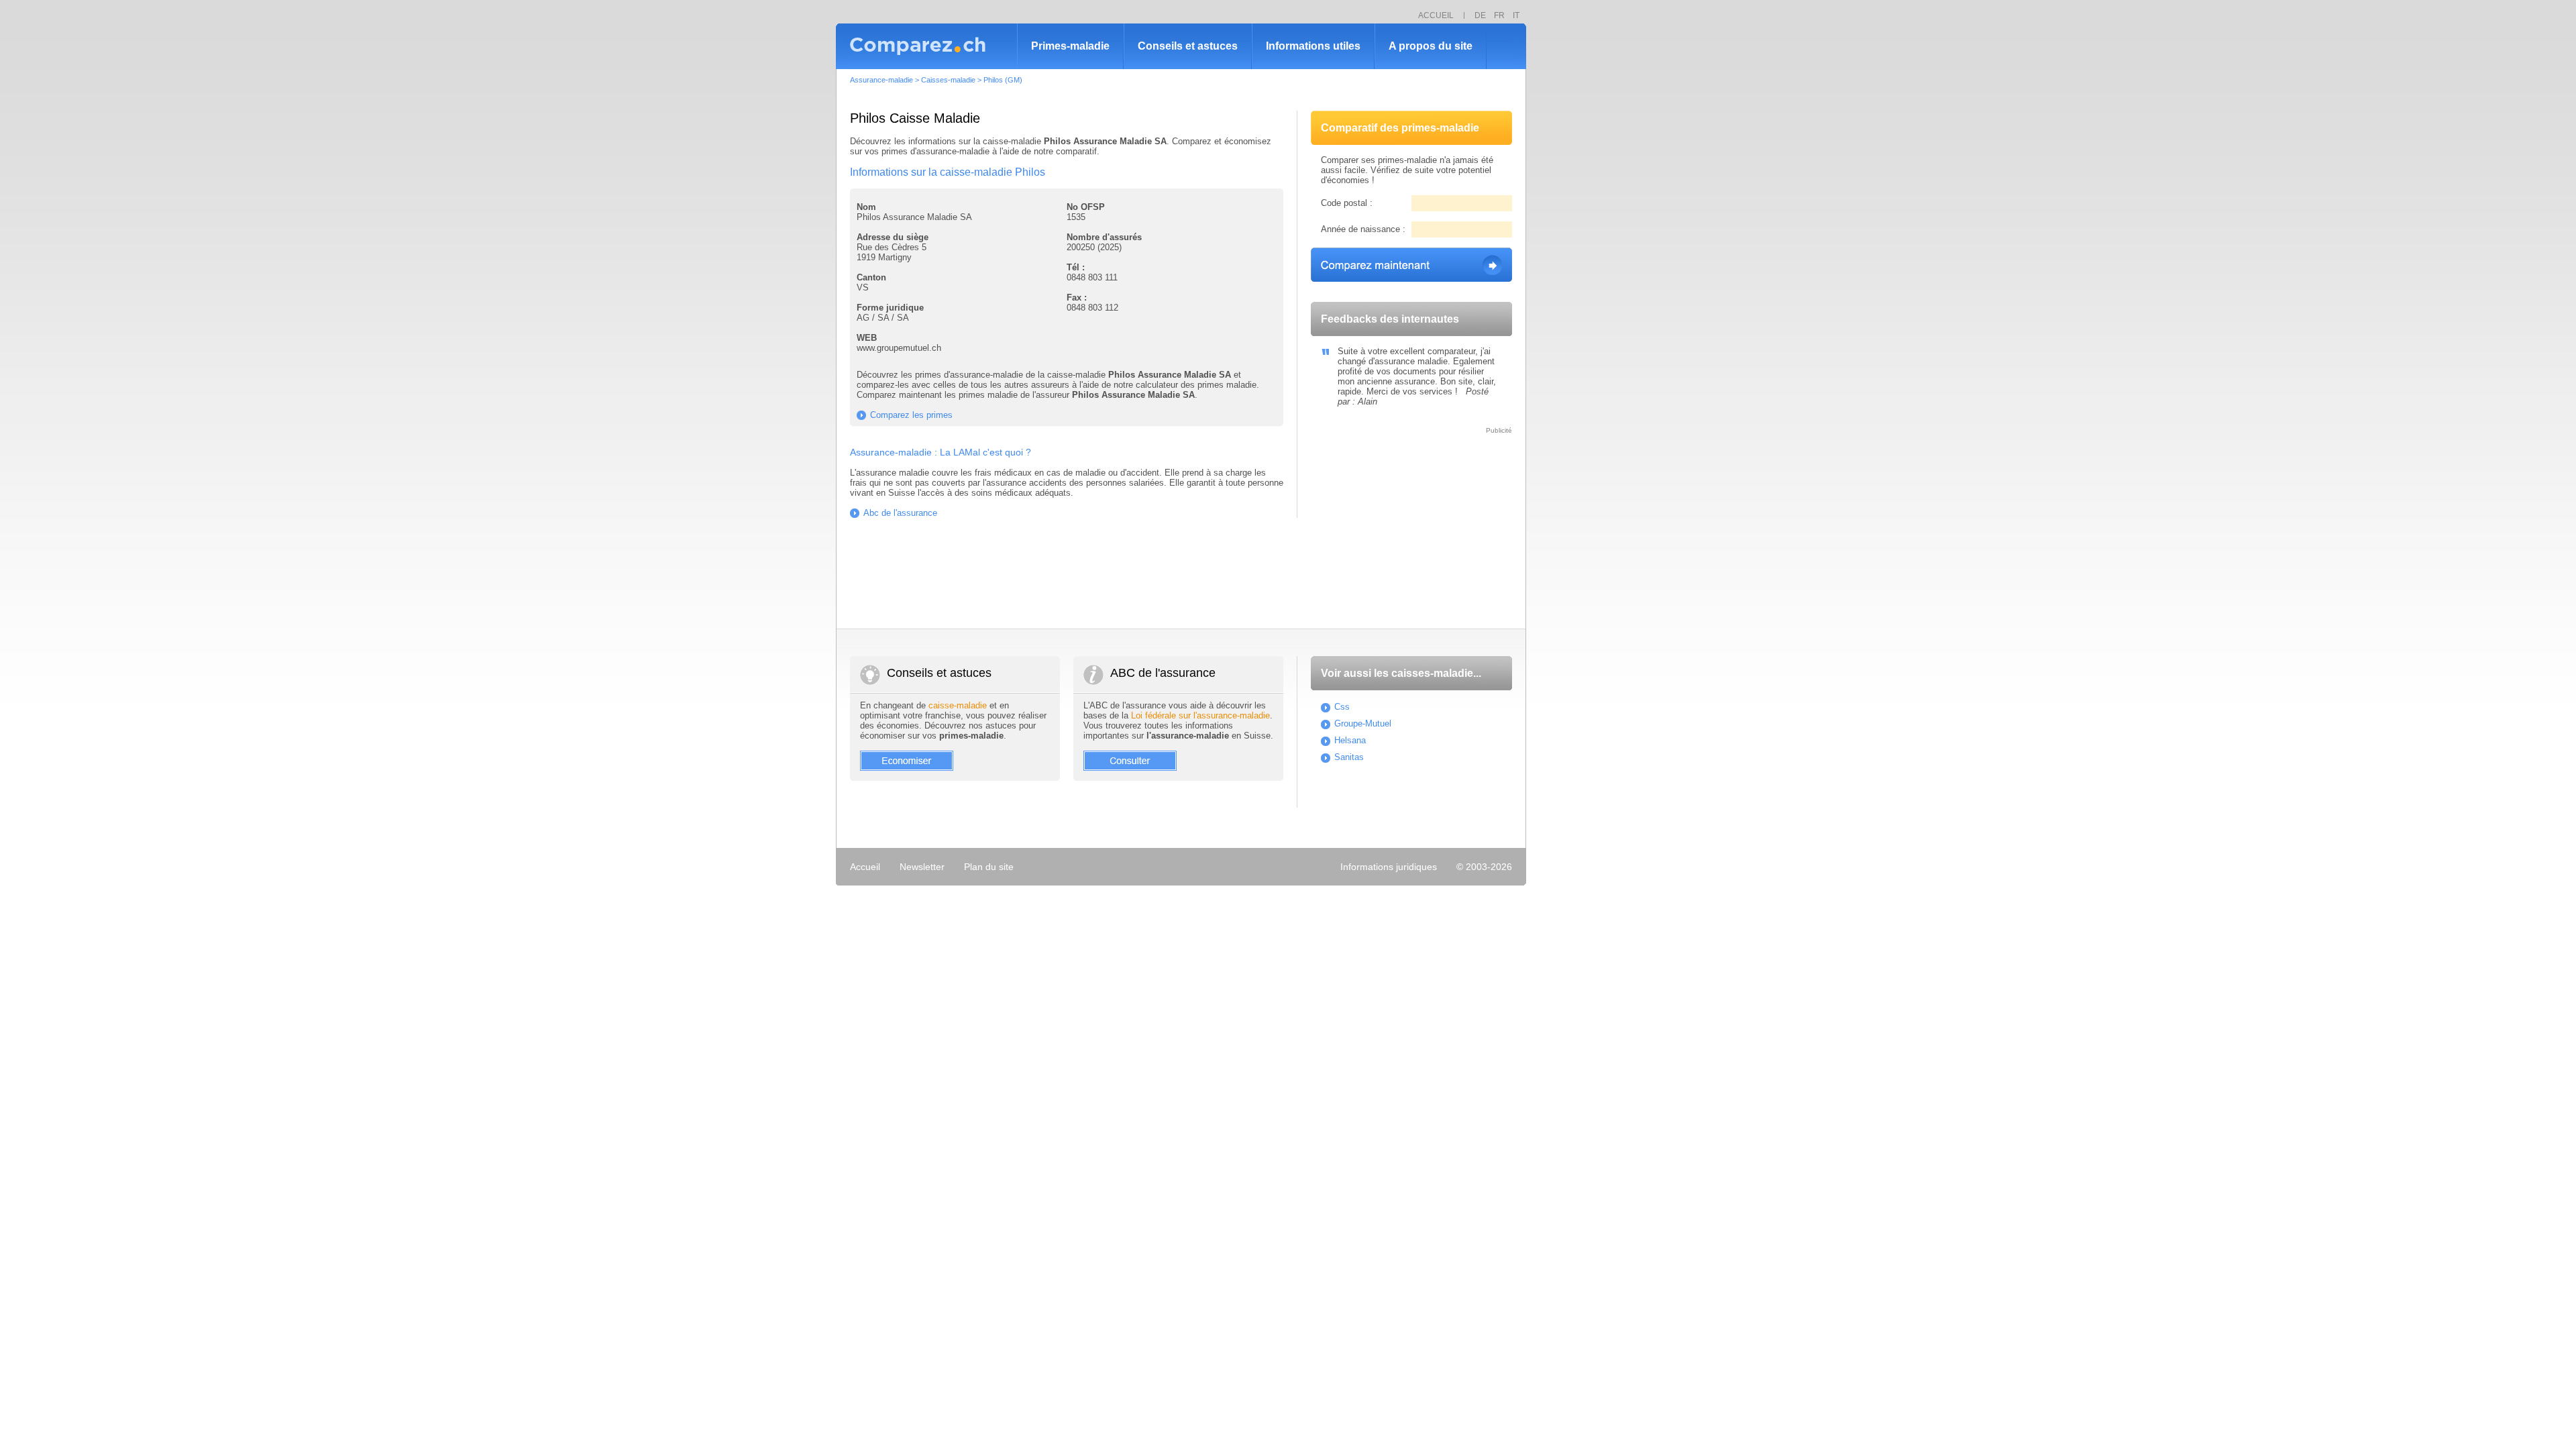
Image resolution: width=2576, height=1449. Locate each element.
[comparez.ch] (926, 46)
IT (1516, 15)
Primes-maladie (1070, 46)
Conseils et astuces (1188, 46)
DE (1480, 15)
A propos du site (1431, 46)
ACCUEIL (1436, 15)
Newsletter (922, 867)
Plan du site (989, 867)
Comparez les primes (911, 415)
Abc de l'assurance (900, 513)
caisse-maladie (958, 705)
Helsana (1350, 740)
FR (1499, 15)
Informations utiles (1313, 46)
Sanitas (1349, 757)
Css (1342, 707)
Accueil (865, 867)
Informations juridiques (1389, 867)
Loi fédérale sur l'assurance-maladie (1200, 715)
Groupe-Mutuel (1363, 723)
